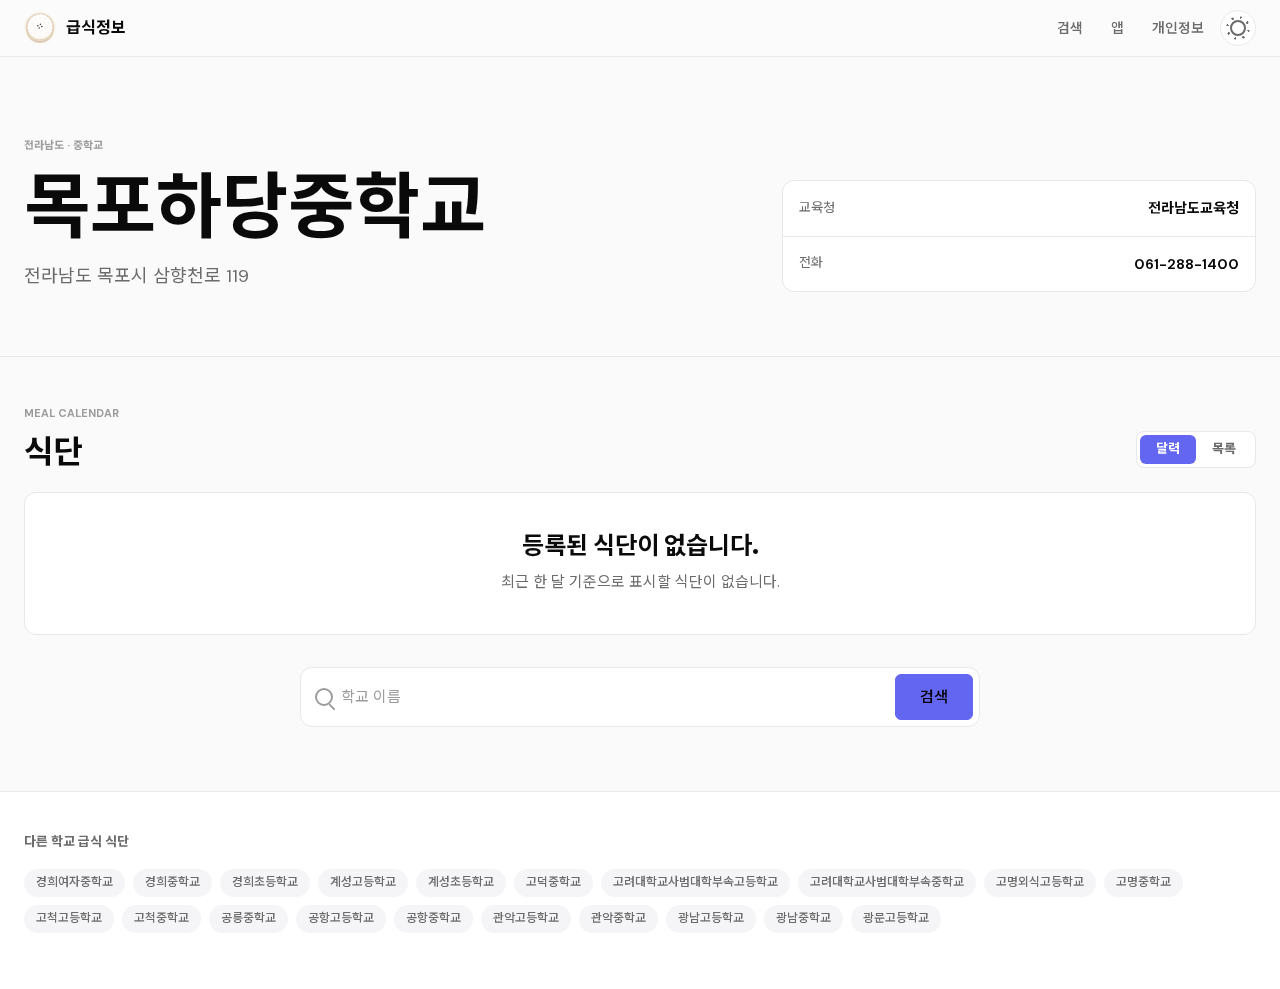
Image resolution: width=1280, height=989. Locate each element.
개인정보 (1178, 28)
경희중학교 (172, 882)
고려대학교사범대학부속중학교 (887, 882)
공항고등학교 (341, 918)
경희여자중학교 (74, 882)
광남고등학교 (711, 918)
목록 (1224, 448)
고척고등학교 (69, 918)
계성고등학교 (363, 882)
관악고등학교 (526, 918)
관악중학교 (618, 918)
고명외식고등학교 (1040, 882)
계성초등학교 (461, 882)
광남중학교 (803, 918)
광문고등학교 (896, 918)
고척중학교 (161, 918)
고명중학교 (1143, 882)
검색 (1070, 28)
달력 (1168, 448)
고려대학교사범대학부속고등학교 (695, 882)
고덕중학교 (553, 882)
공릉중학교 (248, 918)
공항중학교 (433, 918)
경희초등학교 (265, 882)
